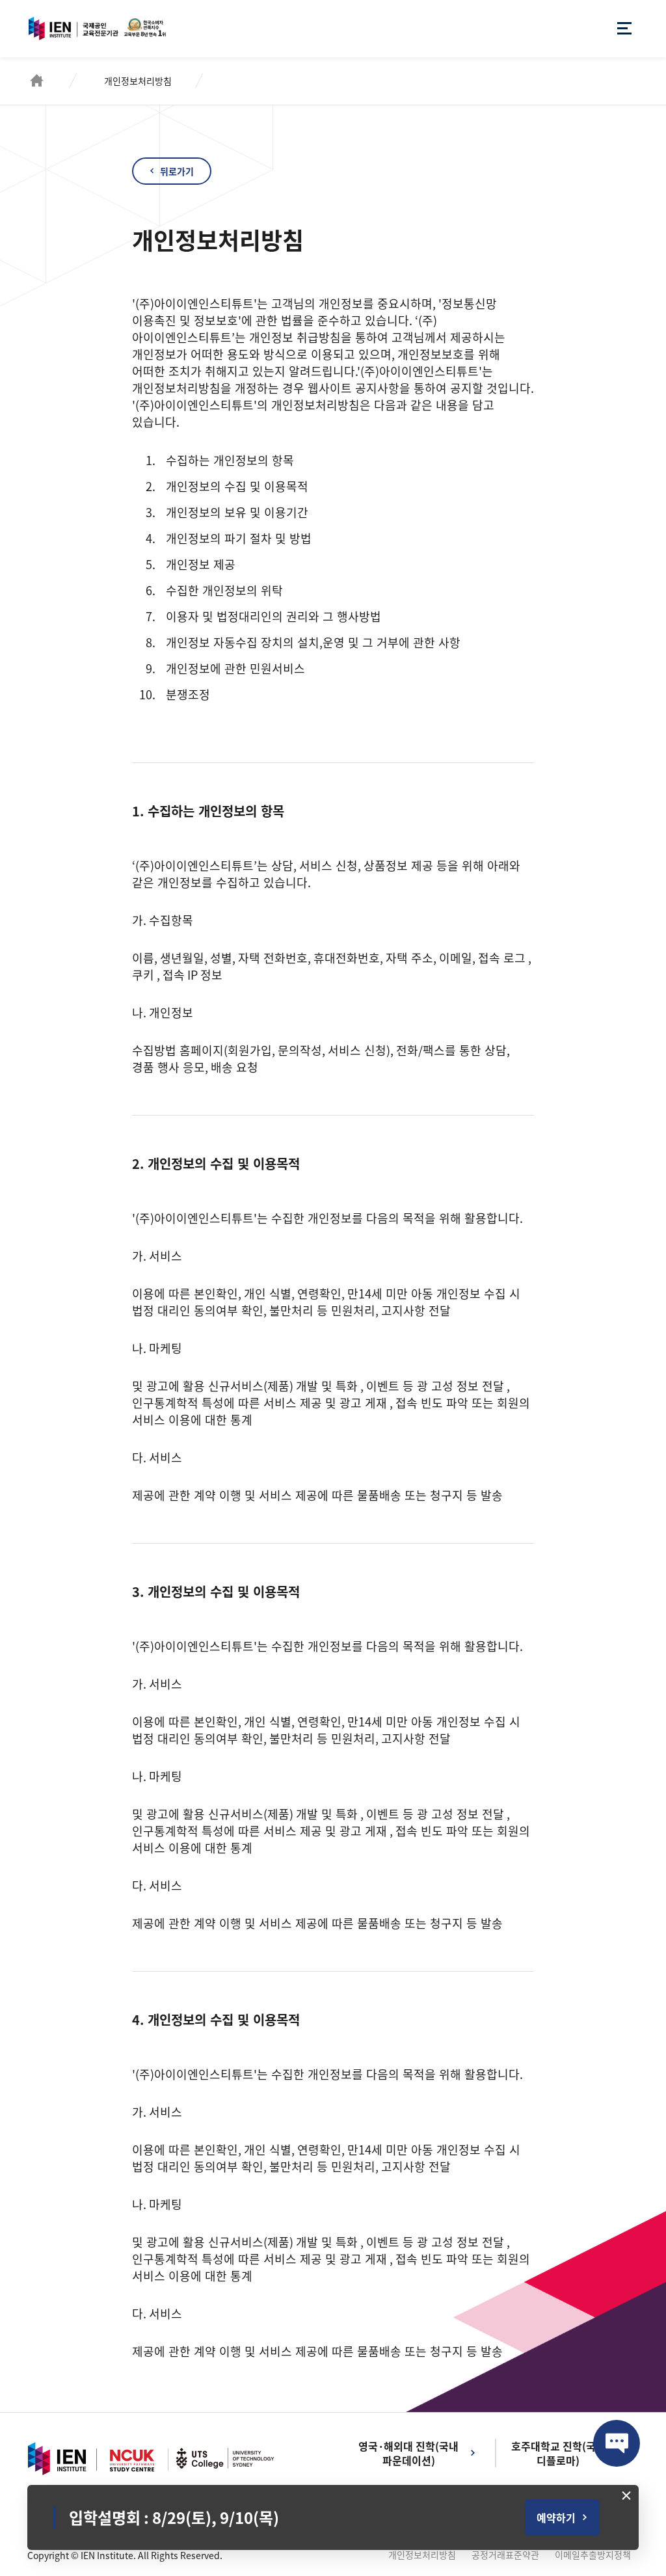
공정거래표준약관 (505, 2555)
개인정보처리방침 (422, 2555)
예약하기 (556, 2517)
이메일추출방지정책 (593, 2555)
